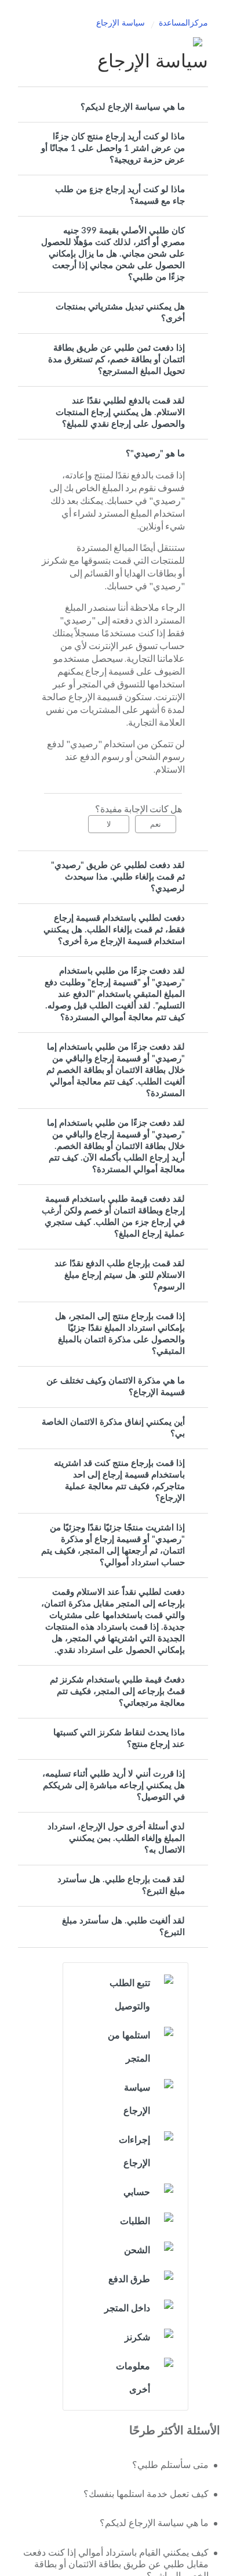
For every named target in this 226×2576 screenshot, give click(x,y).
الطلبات (135, 2221)
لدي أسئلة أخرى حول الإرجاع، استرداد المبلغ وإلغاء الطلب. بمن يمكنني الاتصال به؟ (116, 1838)
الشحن (137, 2250)
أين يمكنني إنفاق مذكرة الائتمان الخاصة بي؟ (113, 1428)
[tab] (113, 107)
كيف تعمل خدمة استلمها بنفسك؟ (146, 2494)
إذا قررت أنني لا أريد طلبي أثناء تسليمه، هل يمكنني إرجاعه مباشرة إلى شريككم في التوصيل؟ (114, 1786)
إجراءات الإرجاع (134, 2152)
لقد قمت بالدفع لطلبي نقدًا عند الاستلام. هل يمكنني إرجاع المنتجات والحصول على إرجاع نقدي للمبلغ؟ (120, 412)
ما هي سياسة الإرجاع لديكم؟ (133, 107)
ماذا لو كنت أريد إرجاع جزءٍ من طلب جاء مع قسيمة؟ (120, 195)
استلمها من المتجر (129, 2047)
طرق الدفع (129, 2279)
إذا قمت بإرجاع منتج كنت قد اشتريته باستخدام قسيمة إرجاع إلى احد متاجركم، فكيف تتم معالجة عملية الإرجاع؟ (119, 1481)
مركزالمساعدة (183, 23)
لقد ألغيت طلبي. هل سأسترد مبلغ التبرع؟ (123, 1927)
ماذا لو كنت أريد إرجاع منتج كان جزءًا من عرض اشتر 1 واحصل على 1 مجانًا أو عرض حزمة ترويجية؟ (113, 148)
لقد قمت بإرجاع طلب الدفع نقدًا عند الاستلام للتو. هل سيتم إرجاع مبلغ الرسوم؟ (120, 1275)
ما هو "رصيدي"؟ (155, 454)
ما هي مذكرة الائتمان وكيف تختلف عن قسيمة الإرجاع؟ (116, 1387)
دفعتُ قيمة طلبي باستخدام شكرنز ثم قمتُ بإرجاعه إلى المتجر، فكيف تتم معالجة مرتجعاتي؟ (117, 1691)
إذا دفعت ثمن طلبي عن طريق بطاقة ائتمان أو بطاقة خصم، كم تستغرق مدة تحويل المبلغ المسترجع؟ (116, 360)
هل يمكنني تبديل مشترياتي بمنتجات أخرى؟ (120, 313)
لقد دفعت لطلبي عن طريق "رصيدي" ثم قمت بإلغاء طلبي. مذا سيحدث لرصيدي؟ (118, 877)
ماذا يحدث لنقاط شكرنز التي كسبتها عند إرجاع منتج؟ (119, 1739)
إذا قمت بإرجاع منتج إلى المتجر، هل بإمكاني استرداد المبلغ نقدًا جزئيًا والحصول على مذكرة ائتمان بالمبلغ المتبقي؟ (120, 1334)
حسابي (137, 2192)
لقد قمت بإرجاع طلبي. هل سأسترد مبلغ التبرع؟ (121, 1885)
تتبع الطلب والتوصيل (130, 1995)
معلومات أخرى (133, 2378)
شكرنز (137, 2337)
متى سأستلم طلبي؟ (170, 2465)
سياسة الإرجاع (121, 23)
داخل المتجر (127, 2308)
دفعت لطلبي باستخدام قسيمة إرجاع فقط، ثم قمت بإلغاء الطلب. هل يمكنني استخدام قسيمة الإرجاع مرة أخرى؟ (114, 930)
